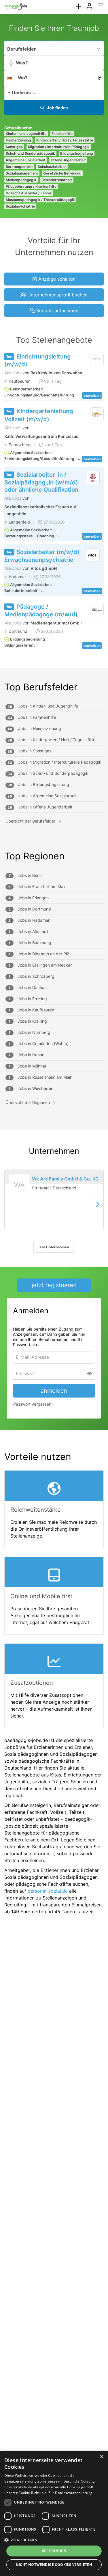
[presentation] (78, 6)
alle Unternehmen (54, 1247)
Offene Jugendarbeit (68, 160)
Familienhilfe (62, 134)
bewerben (92, 395)
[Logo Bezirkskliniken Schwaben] (97, 360)
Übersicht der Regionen (28, 1102)
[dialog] (54, 2513)
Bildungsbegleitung (77, 153)
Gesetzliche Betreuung (62, 173)
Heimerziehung (18, 140)
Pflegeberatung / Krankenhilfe (31, 186)
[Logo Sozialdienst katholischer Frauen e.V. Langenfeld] (93, 478)
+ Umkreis (19, 93)
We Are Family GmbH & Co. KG (65, 1179)
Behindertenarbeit (57, 180)
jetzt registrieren (54, 1285)
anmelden (54, 1391)
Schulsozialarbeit (52, 167)
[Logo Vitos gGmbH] (93, 555)
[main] (54, 972)
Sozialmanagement (22, 173)
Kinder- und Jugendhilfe (26, 134)
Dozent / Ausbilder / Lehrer (29, 193)
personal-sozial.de (48, 1891)
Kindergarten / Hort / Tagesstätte (65, 140)
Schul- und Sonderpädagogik (30, 153)
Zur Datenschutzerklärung (70, 2493)
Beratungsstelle (19, 167)
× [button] (102, 2457)
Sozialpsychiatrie (20, 206)
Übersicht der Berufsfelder (30, 821)
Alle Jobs (13, 373)
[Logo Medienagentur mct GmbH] (97, 610)
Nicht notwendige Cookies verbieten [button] (54, 2565)
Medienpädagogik (21, 180)
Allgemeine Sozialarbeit (26, 160)
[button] (98, 92)
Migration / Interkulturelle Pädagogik (59, 147)
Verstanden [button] (54, 2551)
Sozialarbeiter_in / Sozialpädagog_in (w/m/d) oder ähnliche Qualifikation (41, 482)
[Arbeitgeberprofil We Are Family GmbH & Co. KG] (19, 1192)
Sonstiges (14, 147)
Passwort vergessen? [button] (33, 1404)
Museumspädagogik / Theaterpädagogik (40, 200)
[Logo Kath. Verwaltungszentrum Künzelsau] (97, 414)
